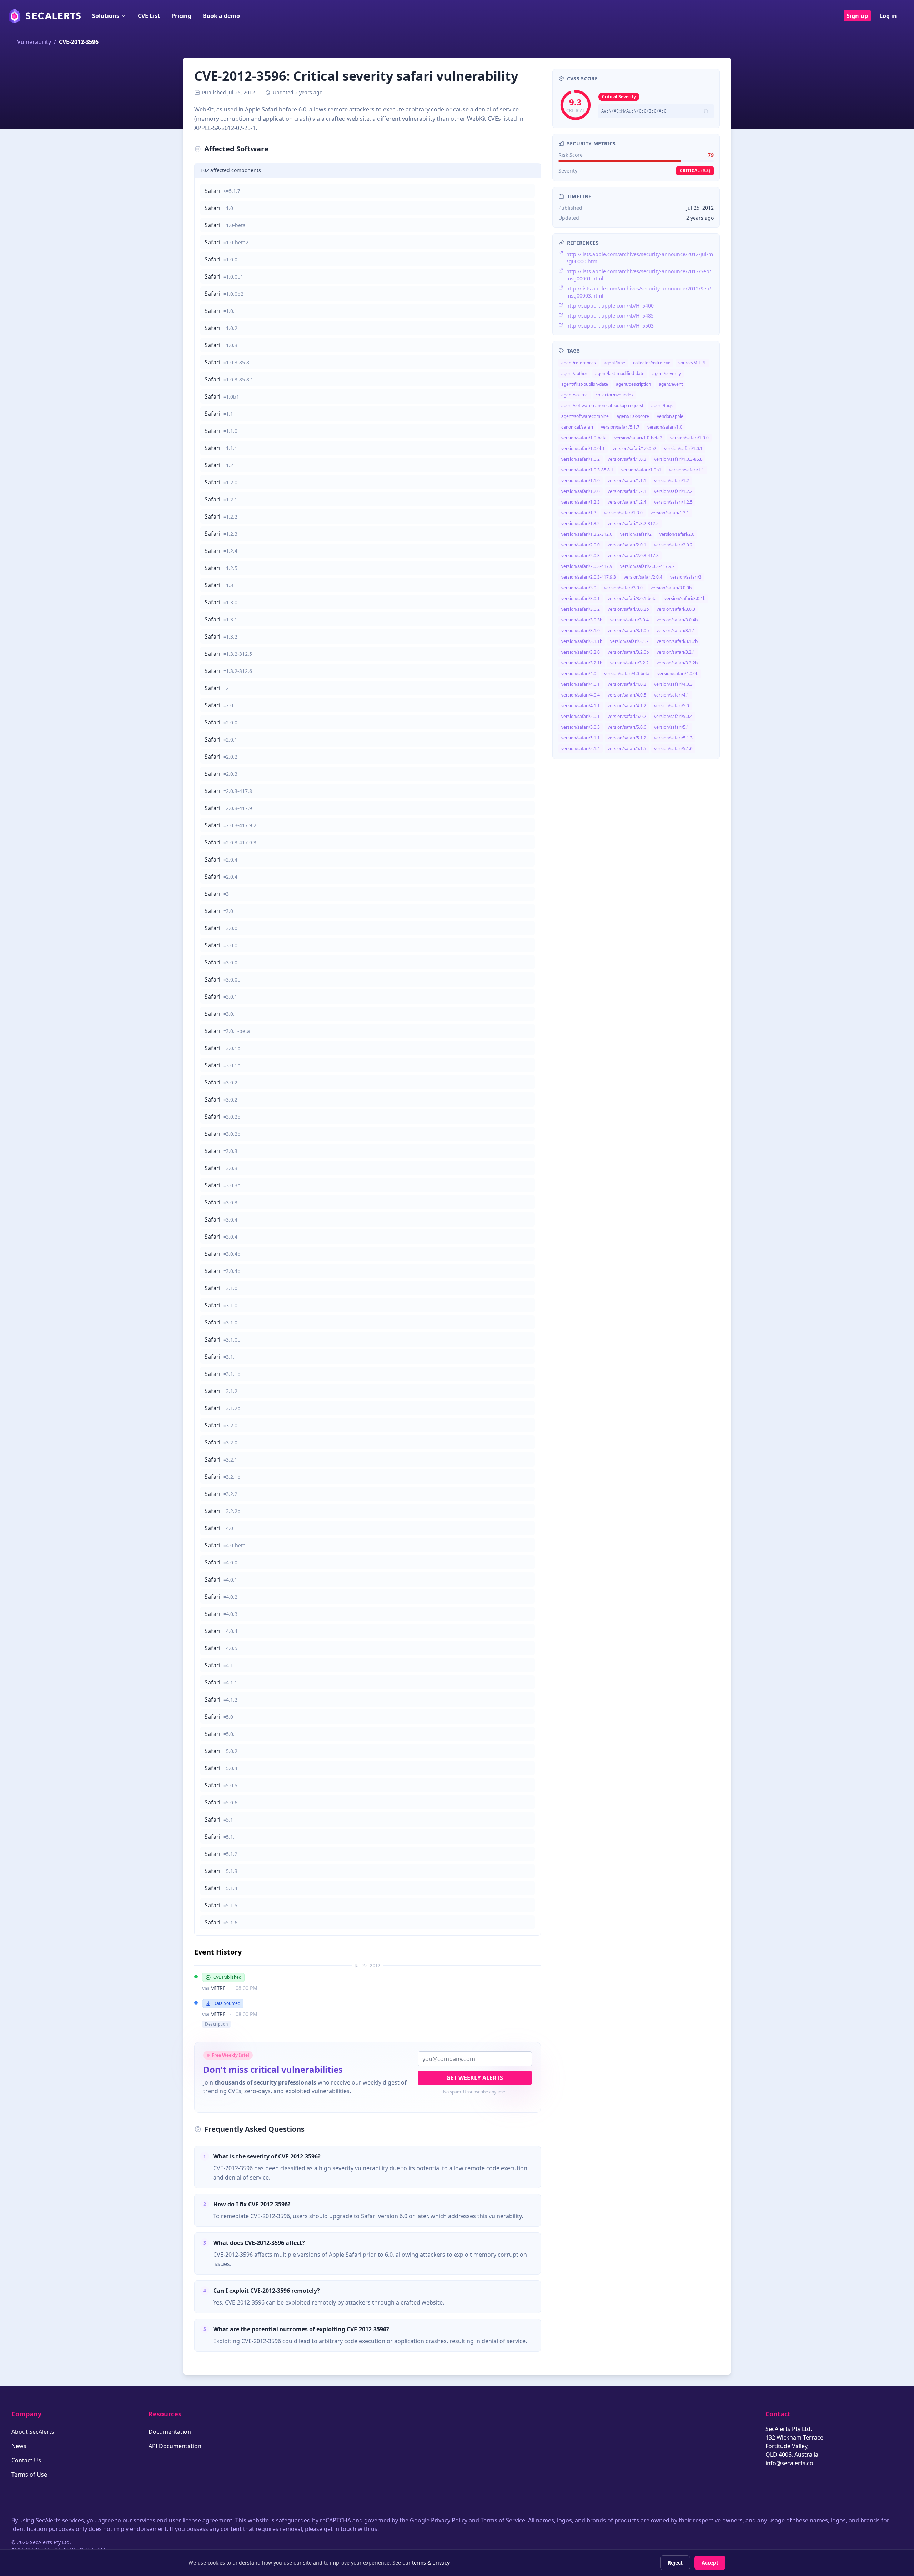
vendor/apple (670, 416)
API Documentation (175, 2446)
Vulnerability (34, 42)
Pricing (181, 16)
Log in (888, 16)
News (19, 2446)
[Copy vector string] (706, 111)
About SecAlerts (33, 2432)
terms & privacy (431, 2563)
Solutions (106, 16)
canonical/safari (577, 427)
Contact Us (26, 2460)
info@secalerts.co (789, 2463)
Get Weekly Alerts (475, 2078)
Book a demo (221, 16)
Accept (710, 2563)
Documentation (170, 2432)
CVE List (149, 16)
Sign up (857, 16)
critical (695, 171)
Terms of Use (29, 2475)
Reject (675, 2563)
